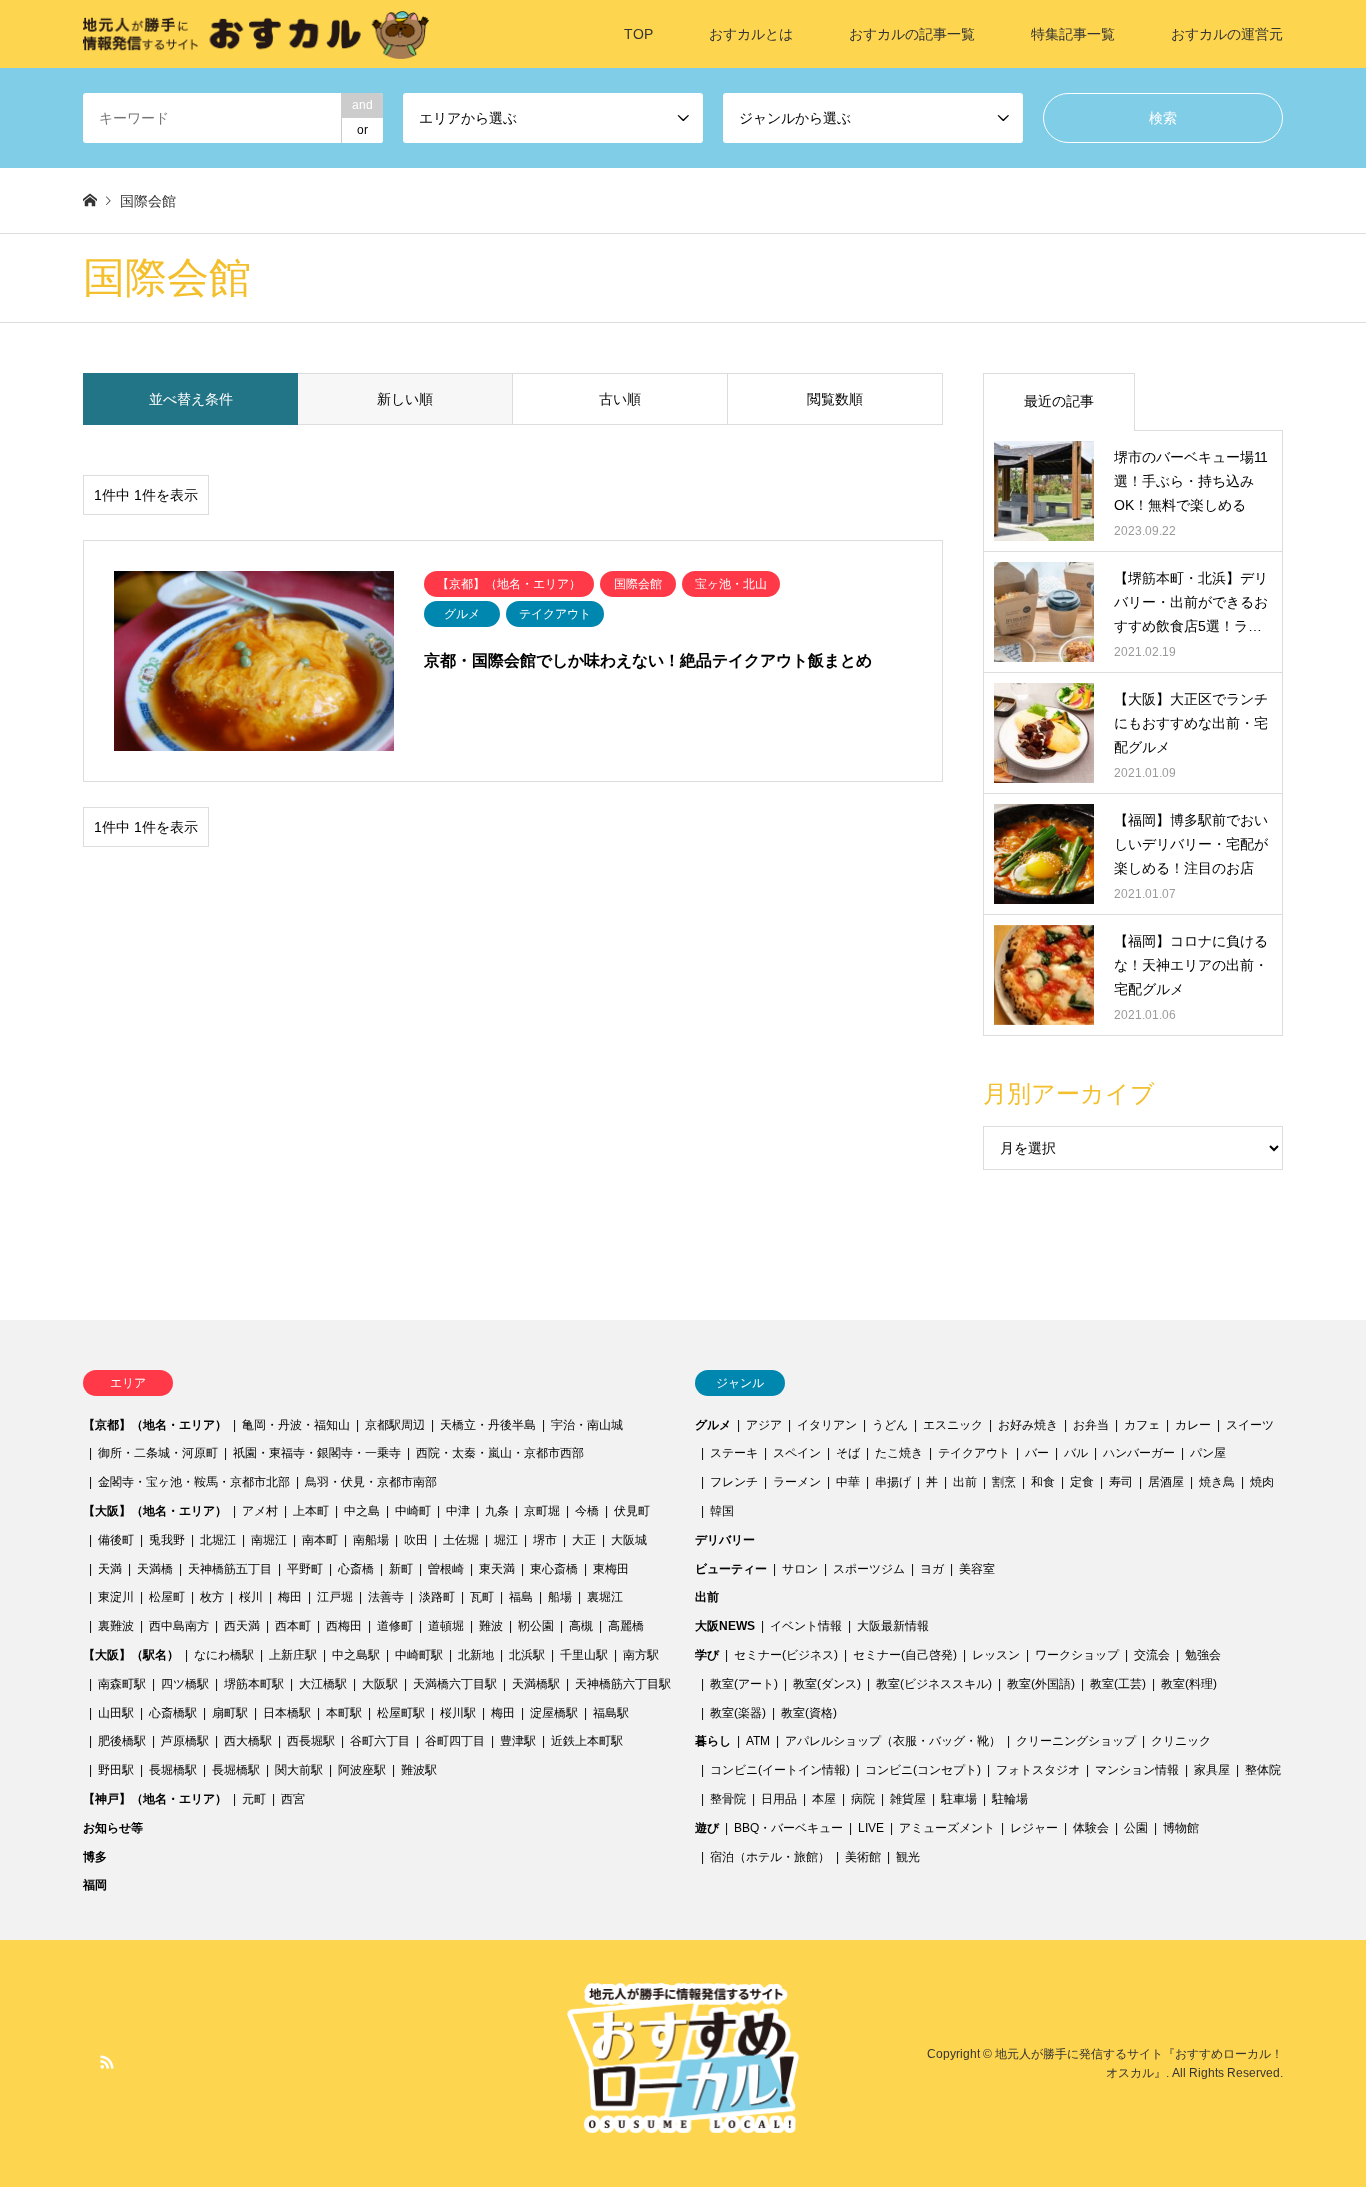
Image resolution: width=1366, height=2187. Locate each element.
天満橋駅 (536, 1684)
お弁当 (1091, 1425)
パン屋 (1208, 1453)
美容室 (977, 1569)
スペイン (797, 1453)
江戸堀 (335, 1597)
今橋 (587, 1511)
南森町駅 (122, 1684)
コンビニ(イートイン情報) (780, 1770)
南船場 (371, 1540)
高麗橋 (626, 1626)
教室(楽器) (738, 1713)
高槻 (581, 1626)
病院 (863, 1799)
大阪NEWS (725, 1626)
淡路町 (437, 1597)
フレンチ (734, 1482)
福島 (521, 1597)
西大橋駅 (248, 1741)
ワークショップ (1077, 1655)
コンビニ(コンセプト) (923, 1770)
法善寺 (386, 1597)
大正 (584, 1540)
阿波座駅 (362, 1770)
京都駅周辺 (395, 1425)
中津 (458, 1511)
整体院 (1263, 1770)
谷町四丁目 (455, 1741)
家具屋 (1212, 1770)
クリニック (1181, 1741)
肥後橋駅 (122, 1741)
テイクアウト (974, 1453)
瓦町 (482, 1597)
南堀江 (269, 1540)
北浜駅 (527, 1655)
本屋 (824, 1799)
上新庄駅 (293, 1655)
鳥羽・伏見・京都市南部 (371, 1482)
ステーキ (734, 1453)
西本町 (293, 1626)
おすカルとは (751, 34)
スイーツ (1250, 1425)
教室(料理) (1189, 1684)
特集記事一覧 (1073, 34)
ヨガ (932, 1569)
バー (1037, 1453)
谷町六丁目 (380, 1741)
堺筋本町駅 (254, 1684)
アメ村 (260, 1511)
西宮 (293, 1799)
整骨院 (728, 1799)
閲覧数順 (835, 399)
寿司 (1121, 1482)
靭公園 (536, 1626)
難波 (491, 1626)
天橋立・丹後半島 (488, 1425)
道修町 (395, 1626)
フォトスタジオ (1038, 1770)
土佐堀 (461, 1540)
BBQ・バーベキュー (788, 1828)
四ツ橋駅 (185, 1684)
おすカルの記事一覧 (912, 34)
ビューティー (731, 1569)
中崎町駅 (419, 1655)
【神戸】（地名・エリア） (155, 1799)
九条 (497, 1511)
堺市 (545, 1540)
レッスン (996, 1655)
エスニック (953, 1425)
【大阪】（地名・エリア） (155, 1511)
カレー (1193, 1425)
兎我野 (167, 1540)
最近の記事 (1059, 401)
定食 (1082, 1482)
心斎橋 (356, 1569)
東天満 (497, 1569)
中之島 (362, 1511)
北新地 (476, 1655)
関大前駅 (299, 1770)
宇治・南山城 (587, 1425)
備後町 (116, 1540)
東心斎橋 (554, 1569)
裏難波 (116, 1626)
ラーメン (797, 1482)
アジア (764, 1425)
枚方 (212, 1597)
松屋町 (167, 1597)
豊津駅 (518, 1741)
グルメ (713, 1425)
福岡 (95, 1885)
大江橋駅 (323, 1684)
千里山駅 (584, 1655)
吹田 (416, 1540)
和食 (1043, 1482)
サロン (800, 1569)
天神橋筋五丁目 (230, 1569)
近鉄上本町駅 (587, 1741)
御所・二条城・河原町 (158, 1453)
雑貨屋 (908, 1799)
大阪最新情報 (893, 1626)
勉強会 (1203, 1655)
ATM (758, 1741)
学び (707, 1655)
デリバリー (725, 1540)
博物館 (1181, 1828)
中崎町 (413, 1511)
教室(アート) (744, 1684)
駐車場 (959, 1799)
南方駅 (641, 1655)
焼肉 (1262, 1482)
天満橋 (155, 1569)
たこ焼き (899, 1453)
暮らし (713, 1741)
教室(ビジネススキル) (934, 1684)
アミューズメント (947, 1828)
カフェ (1142, 1425)
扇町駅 (230, 1713)
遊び (707, 1828)
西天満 (242, 1626)
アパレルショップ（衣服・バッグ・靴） (893, 1741)
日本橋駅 (287, 1713)
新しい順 (405, 399)
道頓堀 (446, 1626)
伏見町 (632, 1511)
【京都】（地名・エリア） (155, 1425)
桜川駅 (458, 1713)
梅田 (290, 1597)
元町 (254, 1799)
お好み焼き (1028, 1425)
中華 (848, 1482)
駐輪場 (1010, 1799)
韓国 (722, 1511)
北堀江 (218, 1540)
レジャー (1034, 1828)
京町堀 (542, 1511)
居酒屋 (1166, 1482)
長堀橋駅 (173, 1770)
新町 (401, 1569)
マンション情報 (1137, 1770)
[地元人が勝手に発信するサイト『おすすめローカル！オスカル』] (256, 34)
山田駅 (116, 1713)
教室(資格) (809, 1713)
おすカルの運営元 (1227, 34)
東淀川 (116, 1597)
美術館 (863, 1857)
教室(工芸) (1118, 1684)
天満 (110, 1569)
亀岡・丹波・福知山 (296, 1425)
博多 (95, 1857)
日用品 (779, 1799)
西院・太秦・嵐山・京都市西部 (500, 1453)
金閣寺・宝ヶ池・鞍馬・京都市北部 (194, 1482)
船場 (560, 1597)
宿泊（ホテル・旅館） (770, 1857)
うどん (890, 1425)
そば (848, 1453)
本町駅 (344, 1713)
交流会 (1152, 1655)
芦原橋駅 (185, 1741)
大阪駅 (380, 1684)
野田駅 (116, 1770)
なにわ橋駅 (224, 1655)
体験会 (1091, 1828)
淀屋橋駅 (554, 1713)
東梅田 (611, 1569)
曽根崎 (446, 1569)
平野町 (305, 1569)
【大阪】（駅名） (131, 1655)
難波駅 (419, 1770)
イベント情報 (806, 1626)
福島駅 (611, 1713)
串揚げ (893, 1482)
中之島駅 (356, 1655)
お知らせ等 (113, 1828)
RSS (107, 2062)
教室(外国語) (1041, 1684)
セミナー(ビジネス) (786, 1655)
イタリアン (827, 1425)
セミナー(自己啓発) (905, 1655)
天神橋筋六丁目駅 (623, 1684)
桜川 (251, 1597)
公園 (1136, 1828)
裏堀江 (605, 1597)
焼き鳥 (1217, 1482)
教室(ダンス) (827, 1684)
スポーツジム (869, 1569)
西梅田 (344, 1626)
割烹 (1004, 1482)
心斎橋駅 (173, 1713)
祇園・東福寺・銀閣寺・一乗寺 (317, 1453)
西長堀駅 (311, 1741)
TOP (638, 34)
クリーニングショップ (1076, 1741)
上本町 (311, 1511)
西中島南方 (179, 1626)
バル (1076, 1453)
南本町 (320, 1540)
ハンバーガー (1139, 1453)
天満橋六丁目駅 (455, 1684)
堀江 (506, 1540)
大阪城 (629, 1540)
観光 (908, 1857)
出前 (965, 1482)
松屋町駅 (401, 1713)
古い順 (620, 399)
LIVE (871, 1828)
